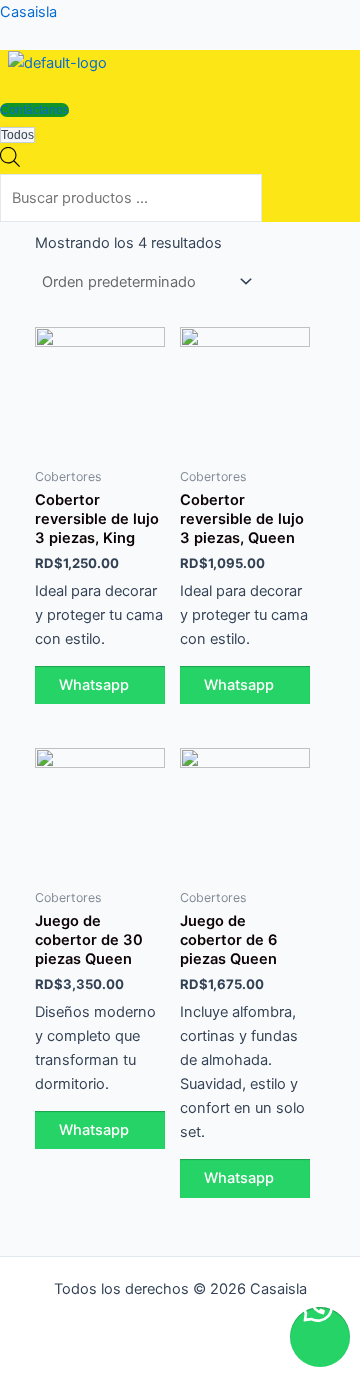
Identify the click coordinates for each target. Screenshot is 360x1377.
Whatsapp (94, 685)
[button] (24, 86)
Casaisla (28, 12)
